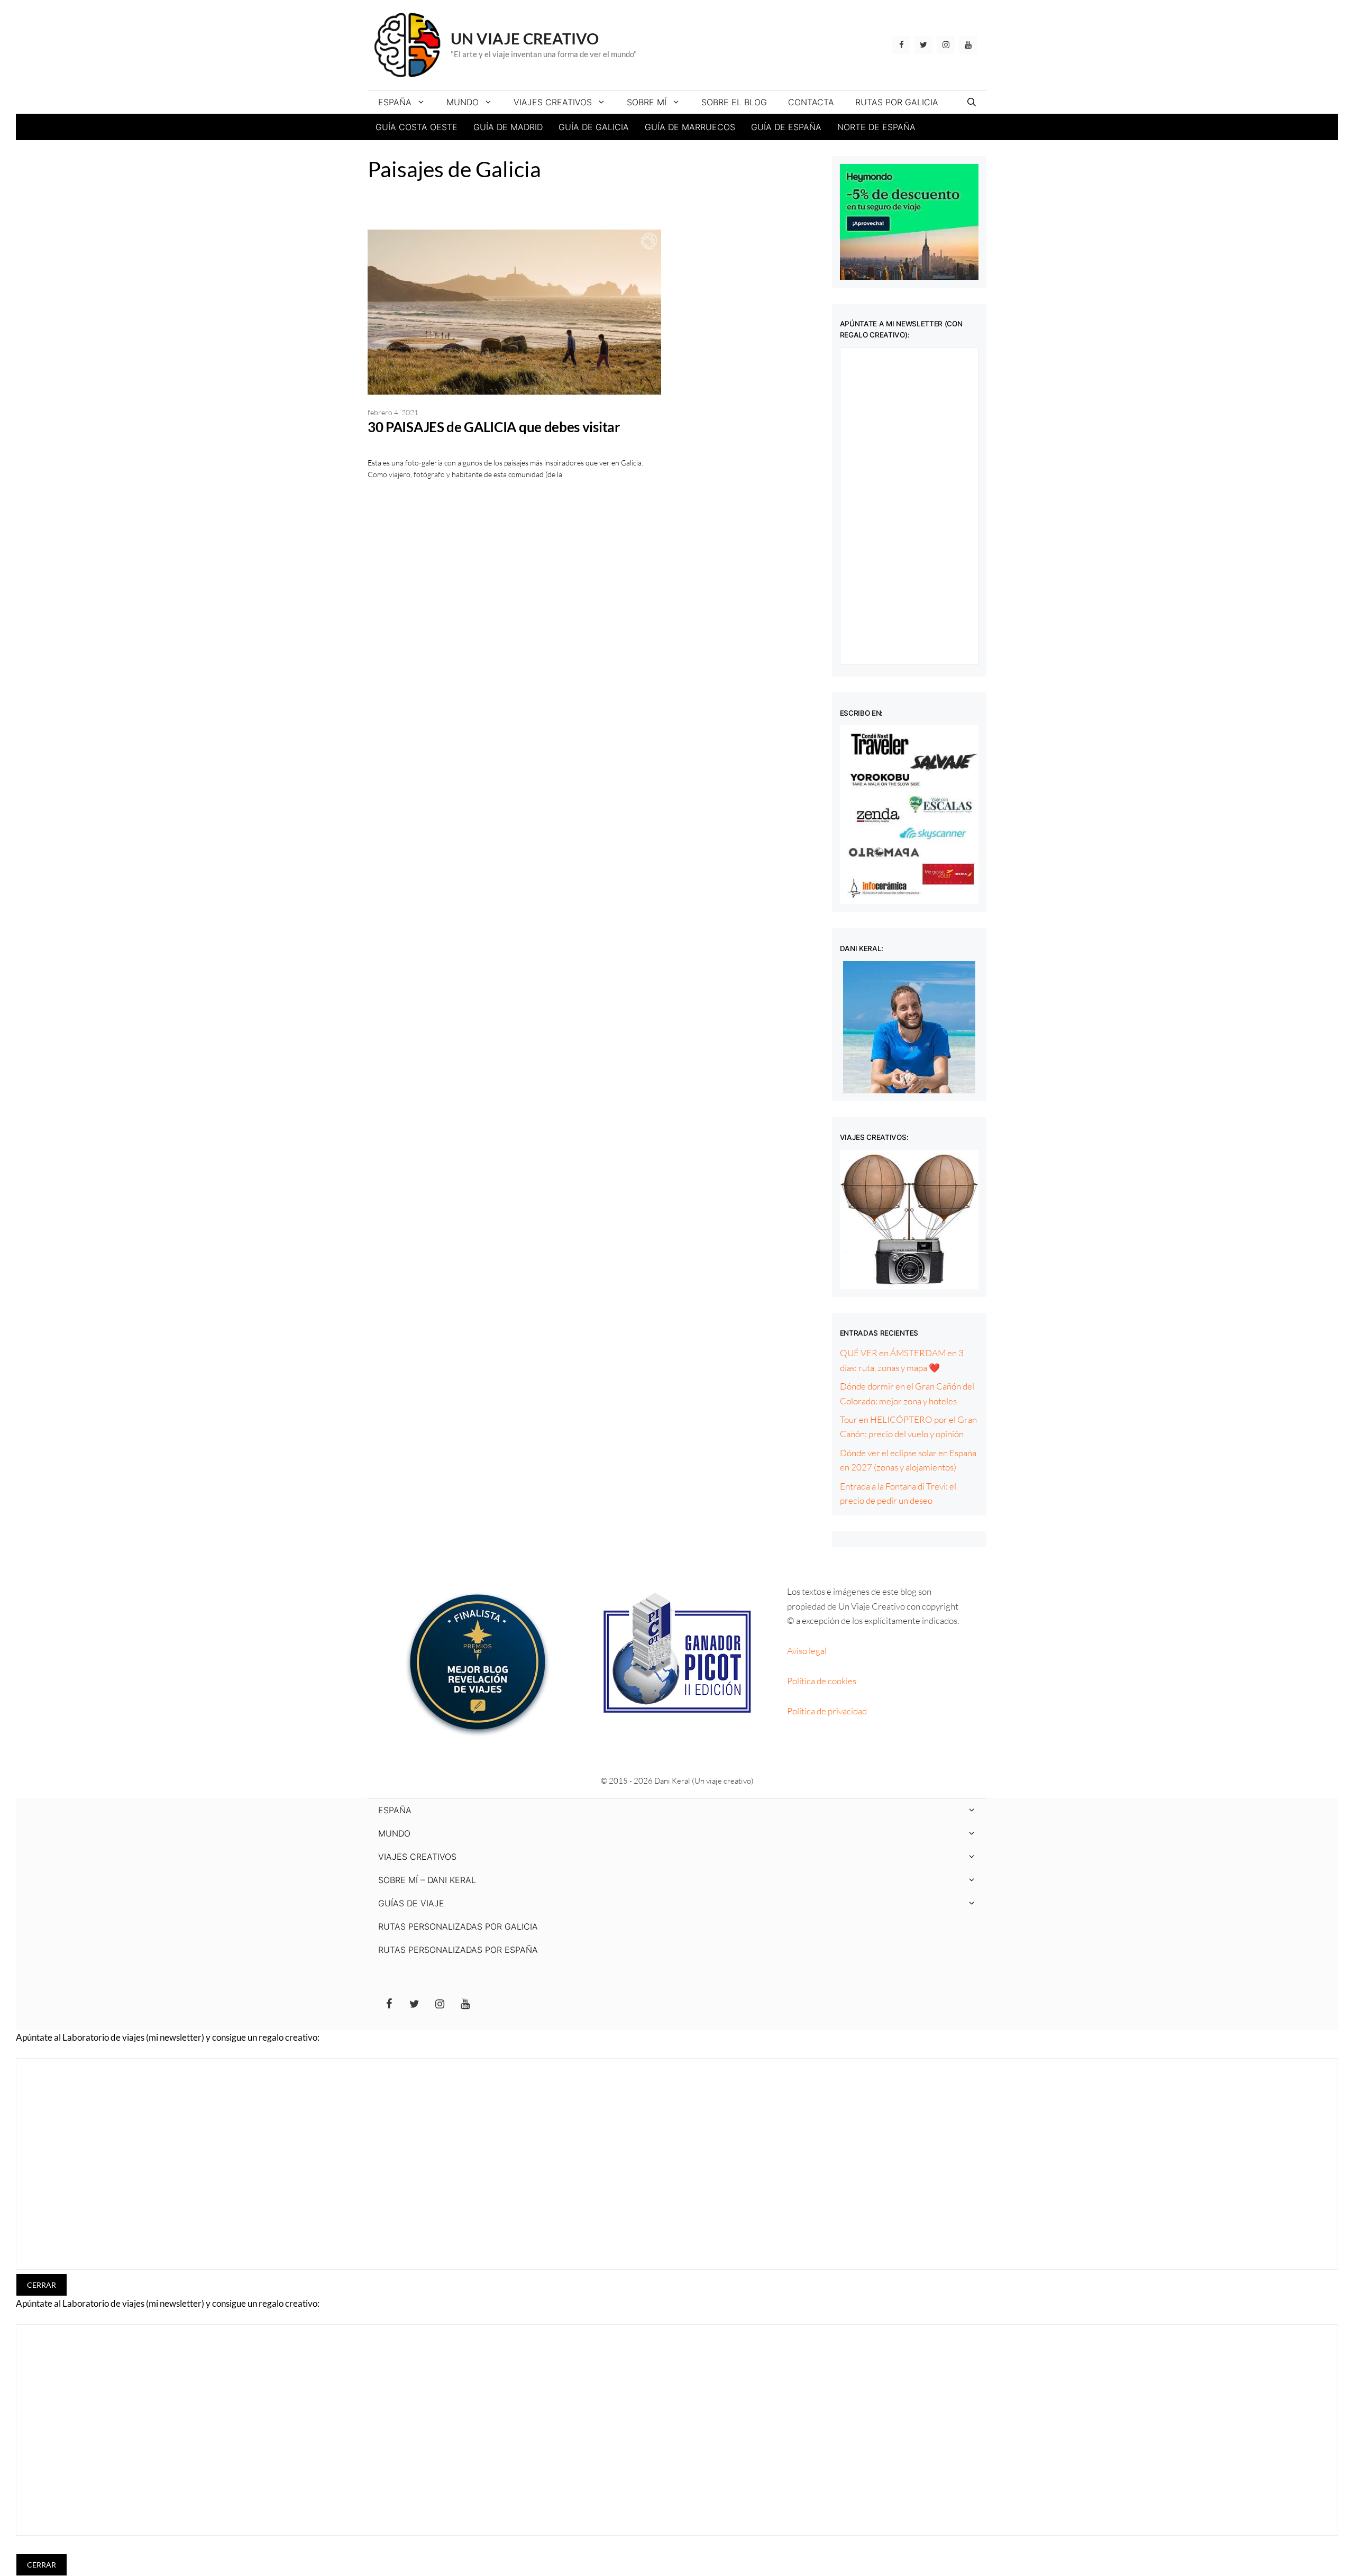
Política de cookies (822, 1681)
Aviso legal (807, 1651)
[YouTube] (968, 45)
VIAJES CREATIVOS (553, 102)
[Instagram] (946, 45)
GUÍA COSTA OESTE (417, 127)
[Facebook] (901, 45)
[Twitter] (923, 45)
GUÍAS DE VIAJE (411, 1903)
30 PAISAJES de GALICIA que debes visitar (494, 427)
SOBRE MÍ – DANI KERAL (427, 1880)
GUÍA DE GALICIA (594, 127)
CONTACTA (811, 102)
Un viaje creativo (525, 38)
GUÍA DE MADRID (508, 127)
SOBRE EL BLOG (734, 102)
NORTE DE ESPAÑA (876, 127)
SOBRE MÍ (647, 102)
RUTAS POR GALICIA (897, 102)
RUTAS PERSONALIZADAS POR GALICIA (458, 1926)
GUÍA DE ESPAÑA (786, 127)
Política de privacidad (827, 1711)
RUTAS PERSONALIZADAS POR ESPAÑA (458, 1950)
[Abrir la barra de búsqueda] (972, 102)
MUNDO (463, 102)
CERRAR (42, 2285)
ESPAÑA (395, 102)
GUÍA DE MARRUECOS (690, 127)
